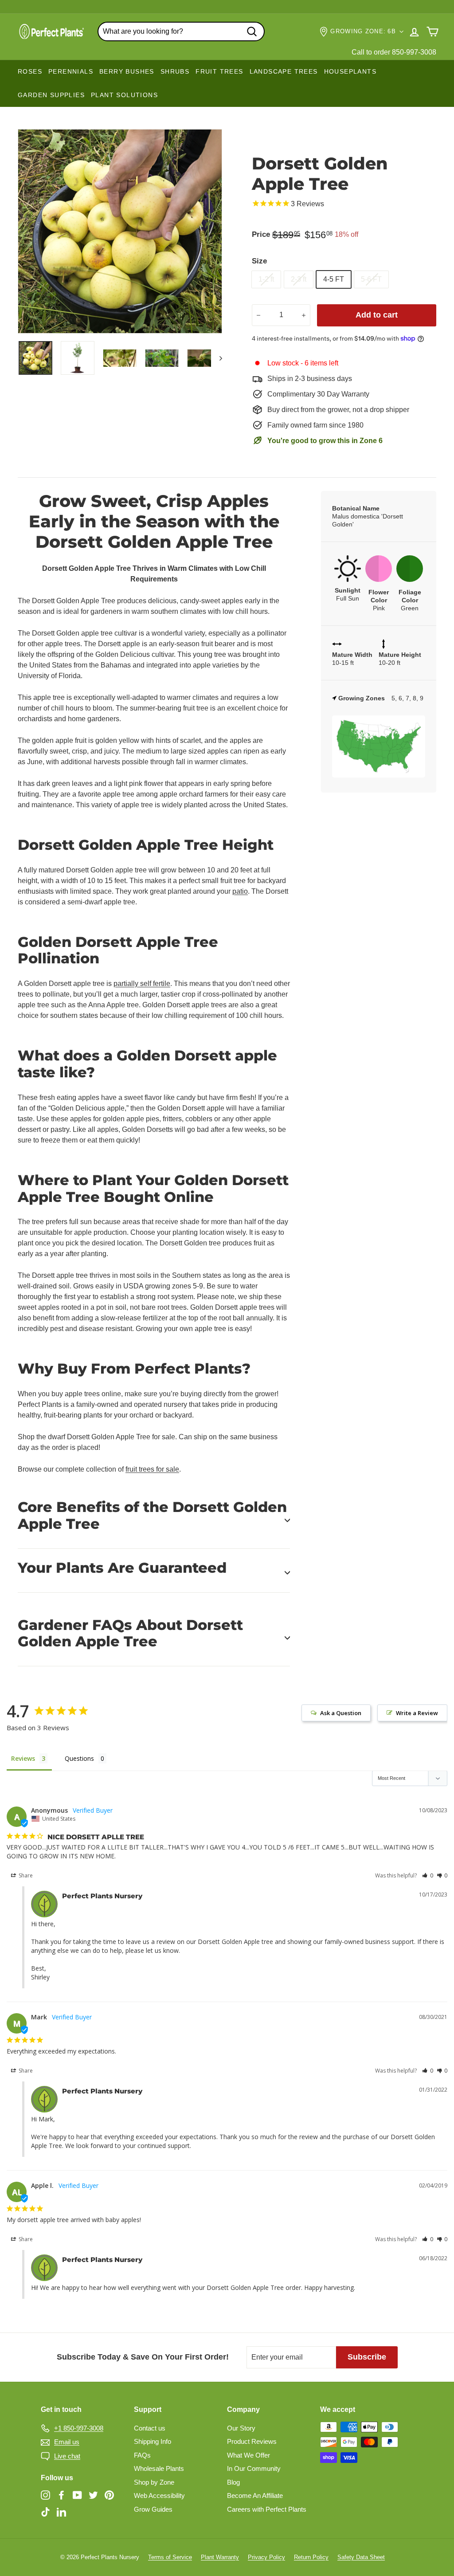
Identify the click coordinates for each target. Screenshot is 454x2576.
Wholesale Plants (159, 2468)
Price (261, 234)
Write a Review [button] (417, 1713)
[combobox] (181, 31)
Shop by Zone (154, 2482)
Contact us (150, 2428)
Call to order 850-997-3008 (394, 52)
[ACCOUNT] (414, 32)
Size (259, 261)
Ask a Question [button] (341, 1713)
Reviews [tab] (23, 1758)
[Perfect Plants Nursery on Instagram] (45, 2495)
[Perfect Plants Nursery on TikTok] (45, 2511)
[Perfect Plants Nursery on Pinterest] (109, 2495)
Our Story (241, 2428)
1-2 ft (266, 279)
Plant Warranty (220, 2557)
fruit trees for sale (152, 1469)
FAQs (142, 2455)
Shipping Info (153, 2441)
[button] (428, 1875)
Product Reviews (252, 2441)
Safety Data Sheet (361, 2557)
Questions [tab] (79, 1758)
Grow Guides (153, 2509)
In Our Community (254, 2468)
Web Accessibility (159, 2495)
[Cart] (432, 32)
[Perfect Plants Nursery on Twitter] (93, 2495)
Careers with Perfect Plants (267, 2509)
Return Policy (311, 2557)
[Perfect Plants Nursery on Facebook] (61, 2495)
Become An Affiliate (255, 2495)
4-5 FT (334, 279)
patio (240, 891)
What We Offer (249, 2455)
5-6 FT (371, 279)
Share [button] (25, 1875)
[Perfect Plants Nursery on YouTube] (77, 2495)
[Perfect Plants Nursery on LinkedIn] (61, 2511)
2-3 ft (299, 279)
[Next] (217, 358)
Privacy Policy (266, 2557)
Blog (233, 2482)
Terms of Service (170, 2557)
